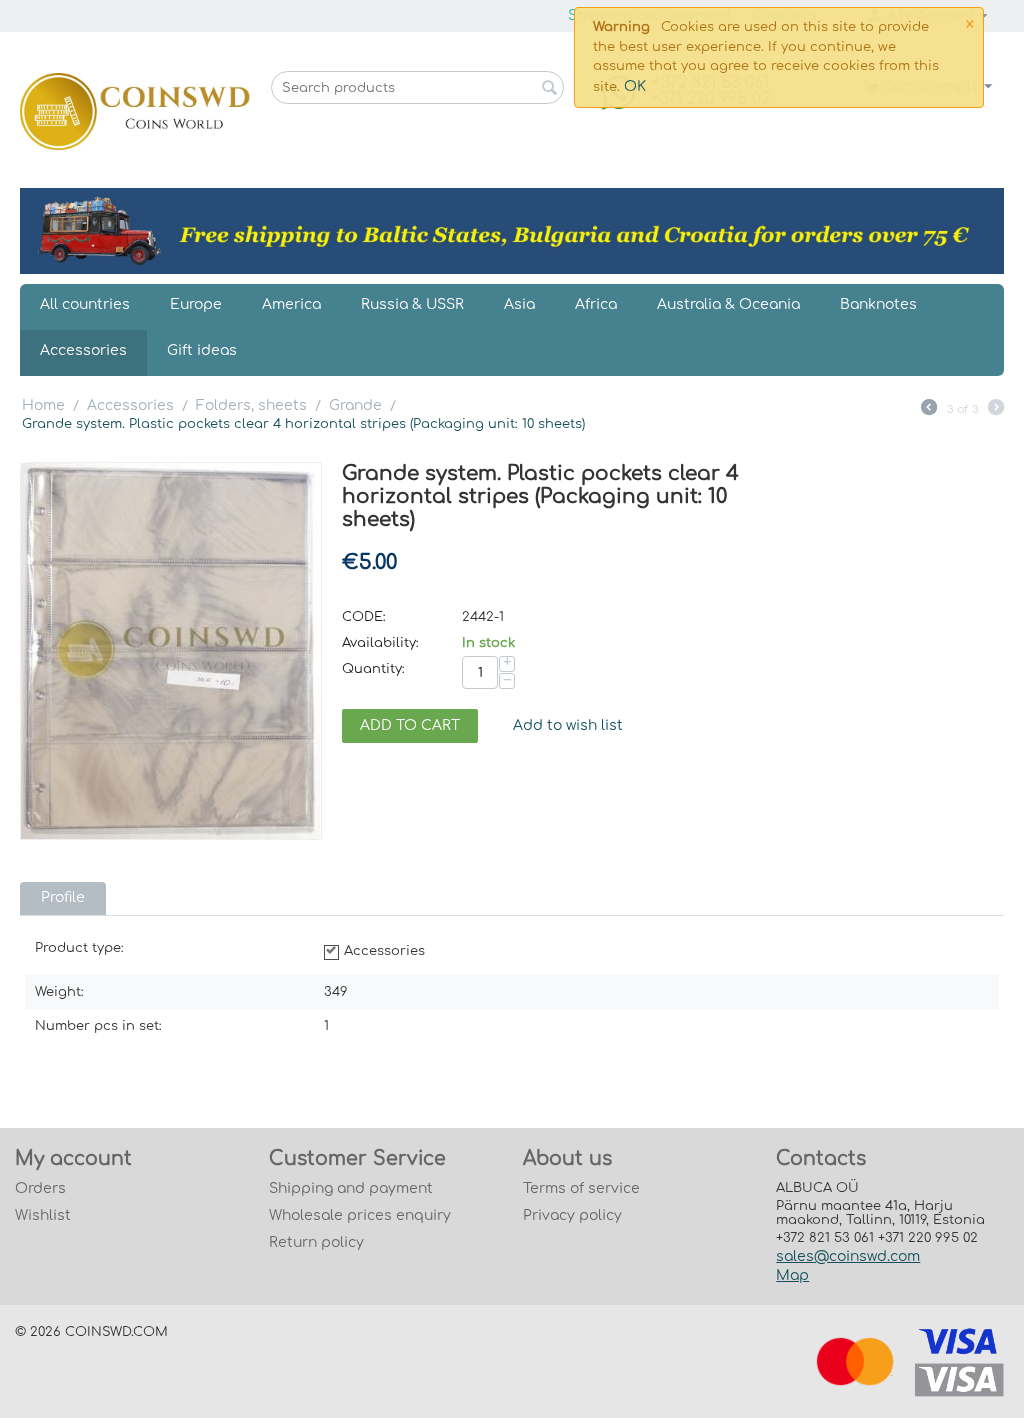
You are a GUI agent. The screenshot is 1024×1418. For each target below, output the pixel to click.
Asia (519, 304)
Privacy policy (572, 1215)
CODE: (364, 617)
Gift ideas (202, 350)
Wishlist (43, 1215)
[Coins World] (135, 110)
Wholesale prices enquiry (360, 1215)
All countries (85, 304)
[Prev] (929, 409)
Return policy (316, 1242)
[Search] (549, 89)
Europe (196, 304)
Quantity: (373, 669)
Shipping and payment (351, 1188)
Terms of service (581, 1188)
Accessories (83, 350)
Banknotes (878, 304)
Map (792, 1275)
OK (635, 86)
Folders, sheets (251, 405)
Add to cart (410, 725)
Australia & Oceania (728, 304)
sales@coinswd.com (848, 1256)
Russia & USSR (412, 304)
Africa (596, 304)
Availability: (380, 643)
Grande (355, 405)
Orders (40, 1188)
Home (43, 405)
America (291, 304)
